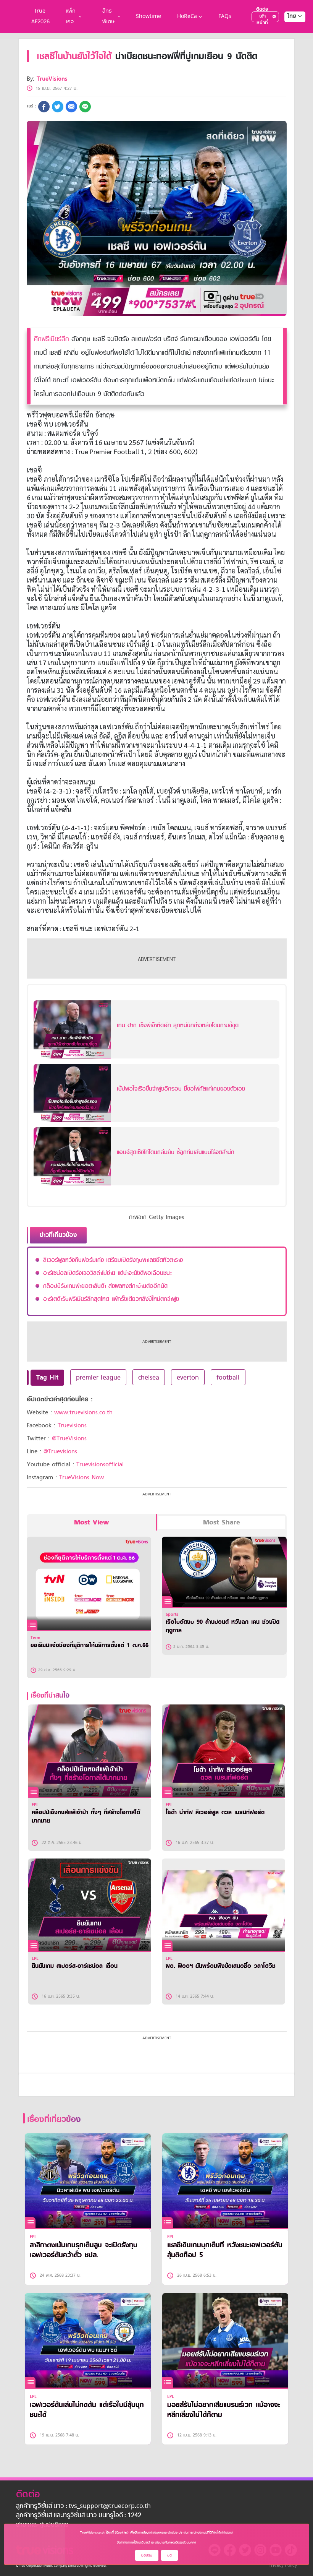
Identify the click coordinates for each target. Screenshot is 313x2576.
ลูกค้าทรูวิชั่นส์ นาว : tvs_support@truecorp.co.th (83, 2506)
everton (188, 1377)
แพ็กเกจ (71, 17)
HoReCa (187, 17)
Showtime (148, 17)
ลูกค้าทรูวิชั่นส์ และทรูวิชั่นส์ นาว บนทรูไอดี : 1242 (79, 2516)
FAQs (225, 17)
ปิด (169, 2555)
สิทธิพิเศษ (108, 17)
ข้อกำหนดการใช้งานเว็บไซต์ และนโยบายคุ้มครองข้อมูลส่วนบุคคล (156, 2542)
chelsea (149, 1377)
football (228, 1377)
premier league (98, 1377)
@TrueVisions (69, 1438)
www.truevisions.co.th (83, 1412)
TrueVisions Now (81, 1477)
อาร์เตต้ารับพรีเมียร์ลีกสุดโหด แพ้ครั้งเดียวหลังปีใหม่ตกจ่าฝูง (111, 1299)
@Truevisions (60, 1451)
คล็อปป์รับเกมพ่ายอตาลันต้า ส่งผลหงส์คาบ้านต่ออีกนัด (105, 1286)
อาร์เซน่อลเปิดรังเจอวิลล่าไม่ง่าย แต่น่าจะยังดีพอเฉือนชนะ (107, 1273)
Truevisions (72, 1425)
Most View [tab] (91, 1522)
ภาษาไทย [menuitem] (288, 32)
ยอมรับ (147, 2555)
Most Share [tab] (222, 1522)
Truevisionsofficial (100, 1464)
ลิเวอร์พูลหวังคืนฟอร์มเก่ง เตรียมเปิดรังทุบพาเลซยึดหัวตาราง (113, 1260)
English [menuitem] (290, 44)
